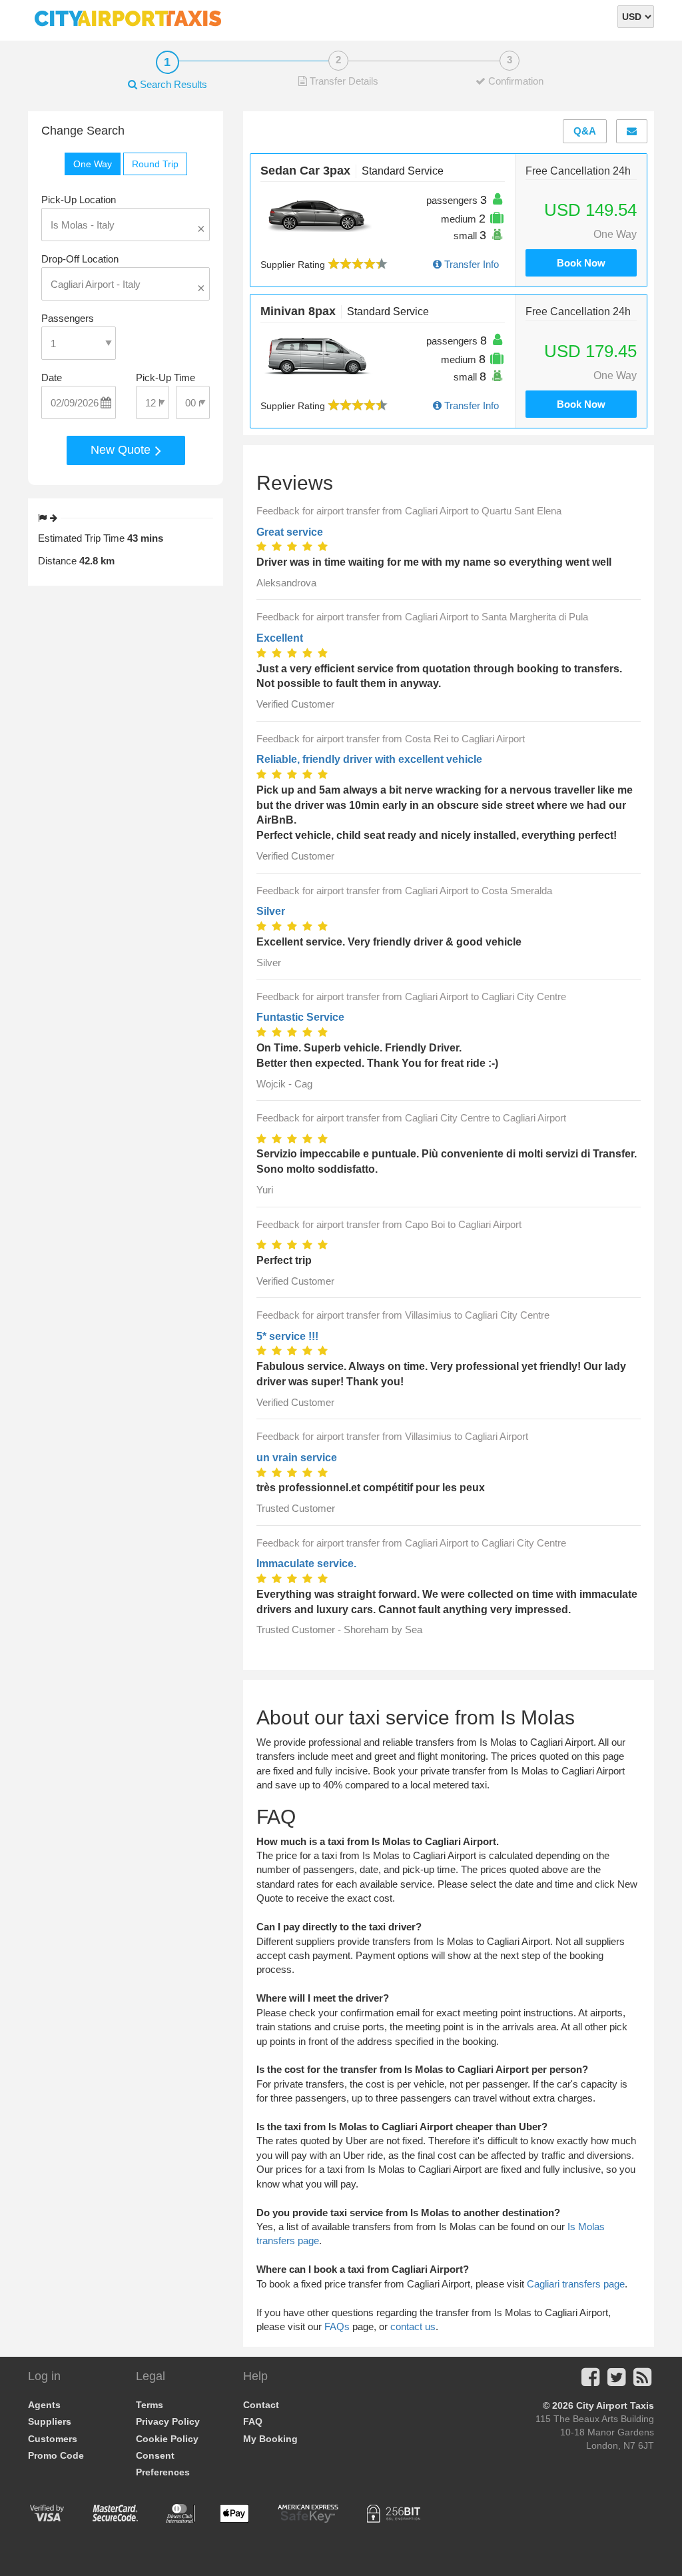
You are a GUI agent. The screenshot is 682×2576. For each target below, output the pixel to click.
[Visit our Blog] (642, 2381)
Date (52, 377)
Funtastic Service (300, 1017)
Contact (261, 2405)
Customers (53, 2439)
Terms (150, 2405)
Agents (44, 2405)
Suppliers (50, 2421)
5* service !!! (287, 1336)
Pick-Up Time (166, 377)
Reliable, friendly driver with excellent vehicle (369, 759)
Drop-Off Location (80, 259)
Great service (290, 532)
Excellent (280, 638)
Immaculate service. (306, 1564)
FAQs (337, 2326)
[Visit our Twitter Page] (616, 2381)
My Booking (270, 2439)
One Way (93, 164)
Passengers (68, 318)
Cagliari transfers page (576, 2284)
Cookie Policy (167, 2439)
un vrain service (297, 1458)
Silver (271, 911)
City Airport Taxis (615, 2405)
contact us (413, 2326)
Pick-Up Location (79, 200)
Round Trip (155, 164)
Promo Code (56, 2455)
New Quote (122, 450)
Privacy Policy (168, 2421)
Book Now (581, 263)
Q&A (585, 131)
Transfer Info (470, 264)
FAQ (253, 2421)
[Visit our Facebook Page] (590, 2381)
